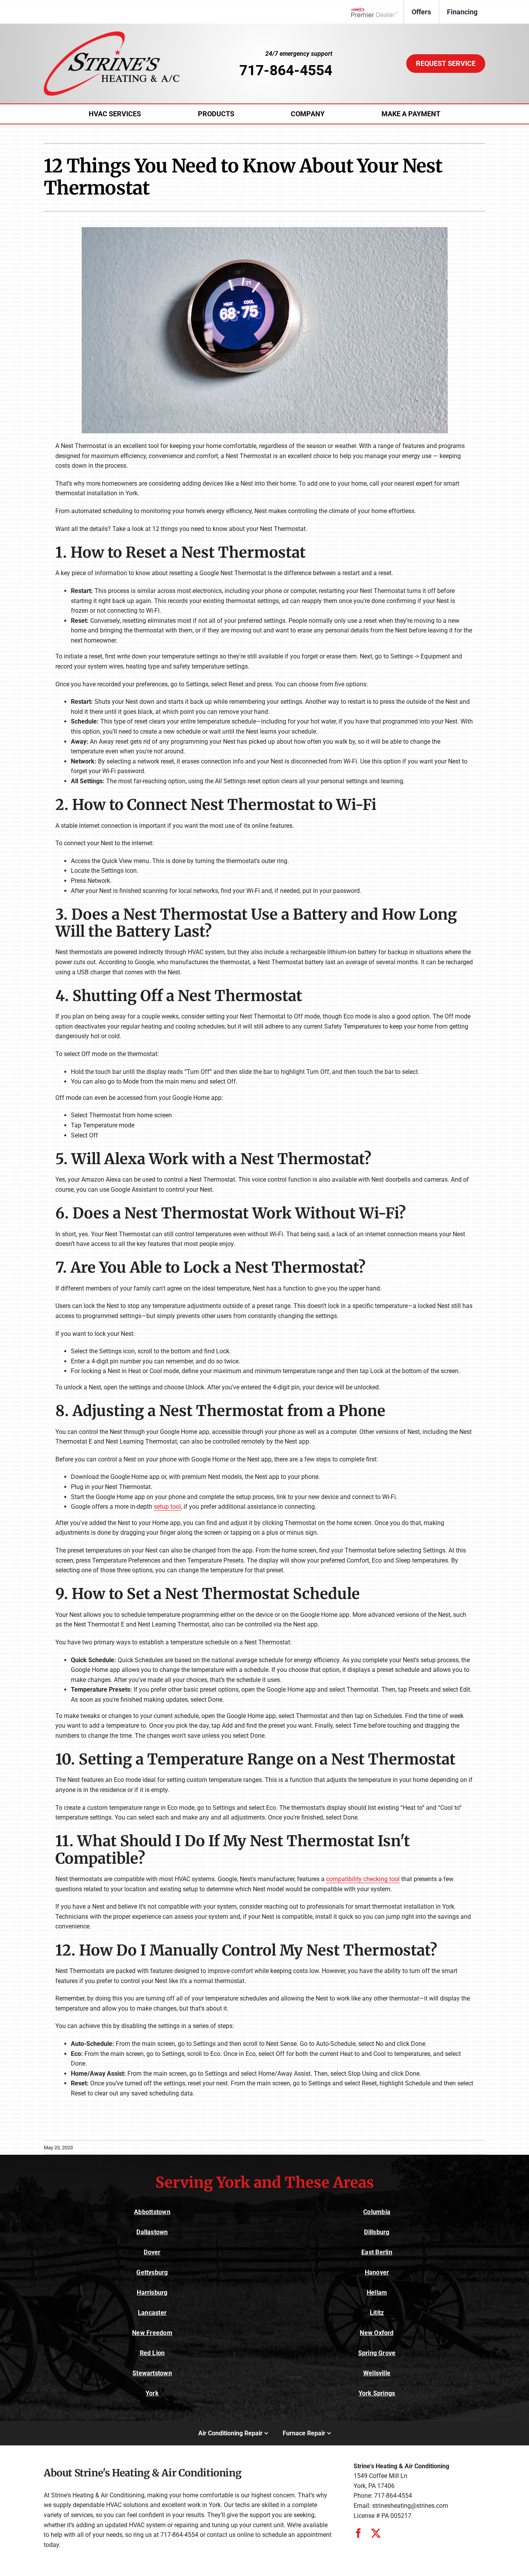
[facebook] (358, 2533)
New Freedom (152, 2333)
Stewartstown (152, 2373)
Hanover (377, 2272)
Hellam (377, 2293)
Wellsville (377, 2373)
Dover (152, 2252)
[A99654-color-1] (112, 34)
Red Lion (152, 2353)
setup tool (167, 1507)
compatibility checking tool (363, 1879)
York (152, 2393)
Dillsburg (377, 2232)
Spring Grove (377, 2353)
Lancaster (152, 2313)
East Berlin (377, 2252)
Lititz (377, 2313)
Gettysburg (152, 2272)
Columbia (377, 2212)
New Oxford (377, 2333)
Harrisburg (152, 2293)
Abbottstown (152, 2212)
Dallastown (152, 2232)
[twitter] (376, 2533)
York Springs (377, 2393)
